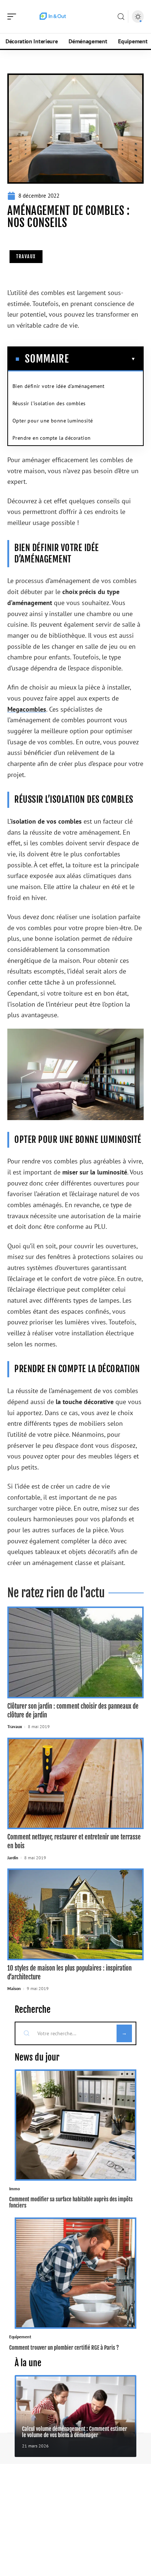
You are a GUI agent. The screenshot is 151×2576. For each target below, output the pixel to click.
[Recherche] (121, 17)
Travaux (26, 256)
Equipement (20, 2337)
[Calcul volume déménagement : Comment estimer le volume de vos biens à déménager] (75, 2416)
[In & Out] (53, 17)
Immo (14, 2189)
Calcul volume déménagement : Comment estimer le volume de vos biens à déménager (75, 2432)
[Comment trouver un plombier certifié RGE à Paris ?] (75, 2273)
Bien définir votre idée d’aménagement (59, 386)
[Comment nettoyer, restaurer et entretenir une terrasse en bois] (75, 1784)
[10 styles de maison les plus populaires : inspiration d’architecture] (75, 1914)
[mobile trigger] (14, 17)
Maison (14, 1988)
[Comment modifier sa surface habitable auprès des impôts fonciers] (75, 2125)
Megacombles (27, 709)
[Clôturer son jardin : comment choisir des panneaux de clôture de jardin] (75, 1652)
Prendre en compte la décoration (51, 438)
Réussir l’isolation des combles (49, 403)
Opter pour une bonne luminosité (53, 421)
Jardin (13, 1858)
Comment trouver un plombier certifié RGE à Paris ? (64, 2348)
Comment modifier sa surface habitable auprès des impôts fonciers (71, 2202)
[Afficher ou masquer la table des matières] (102, 359)
